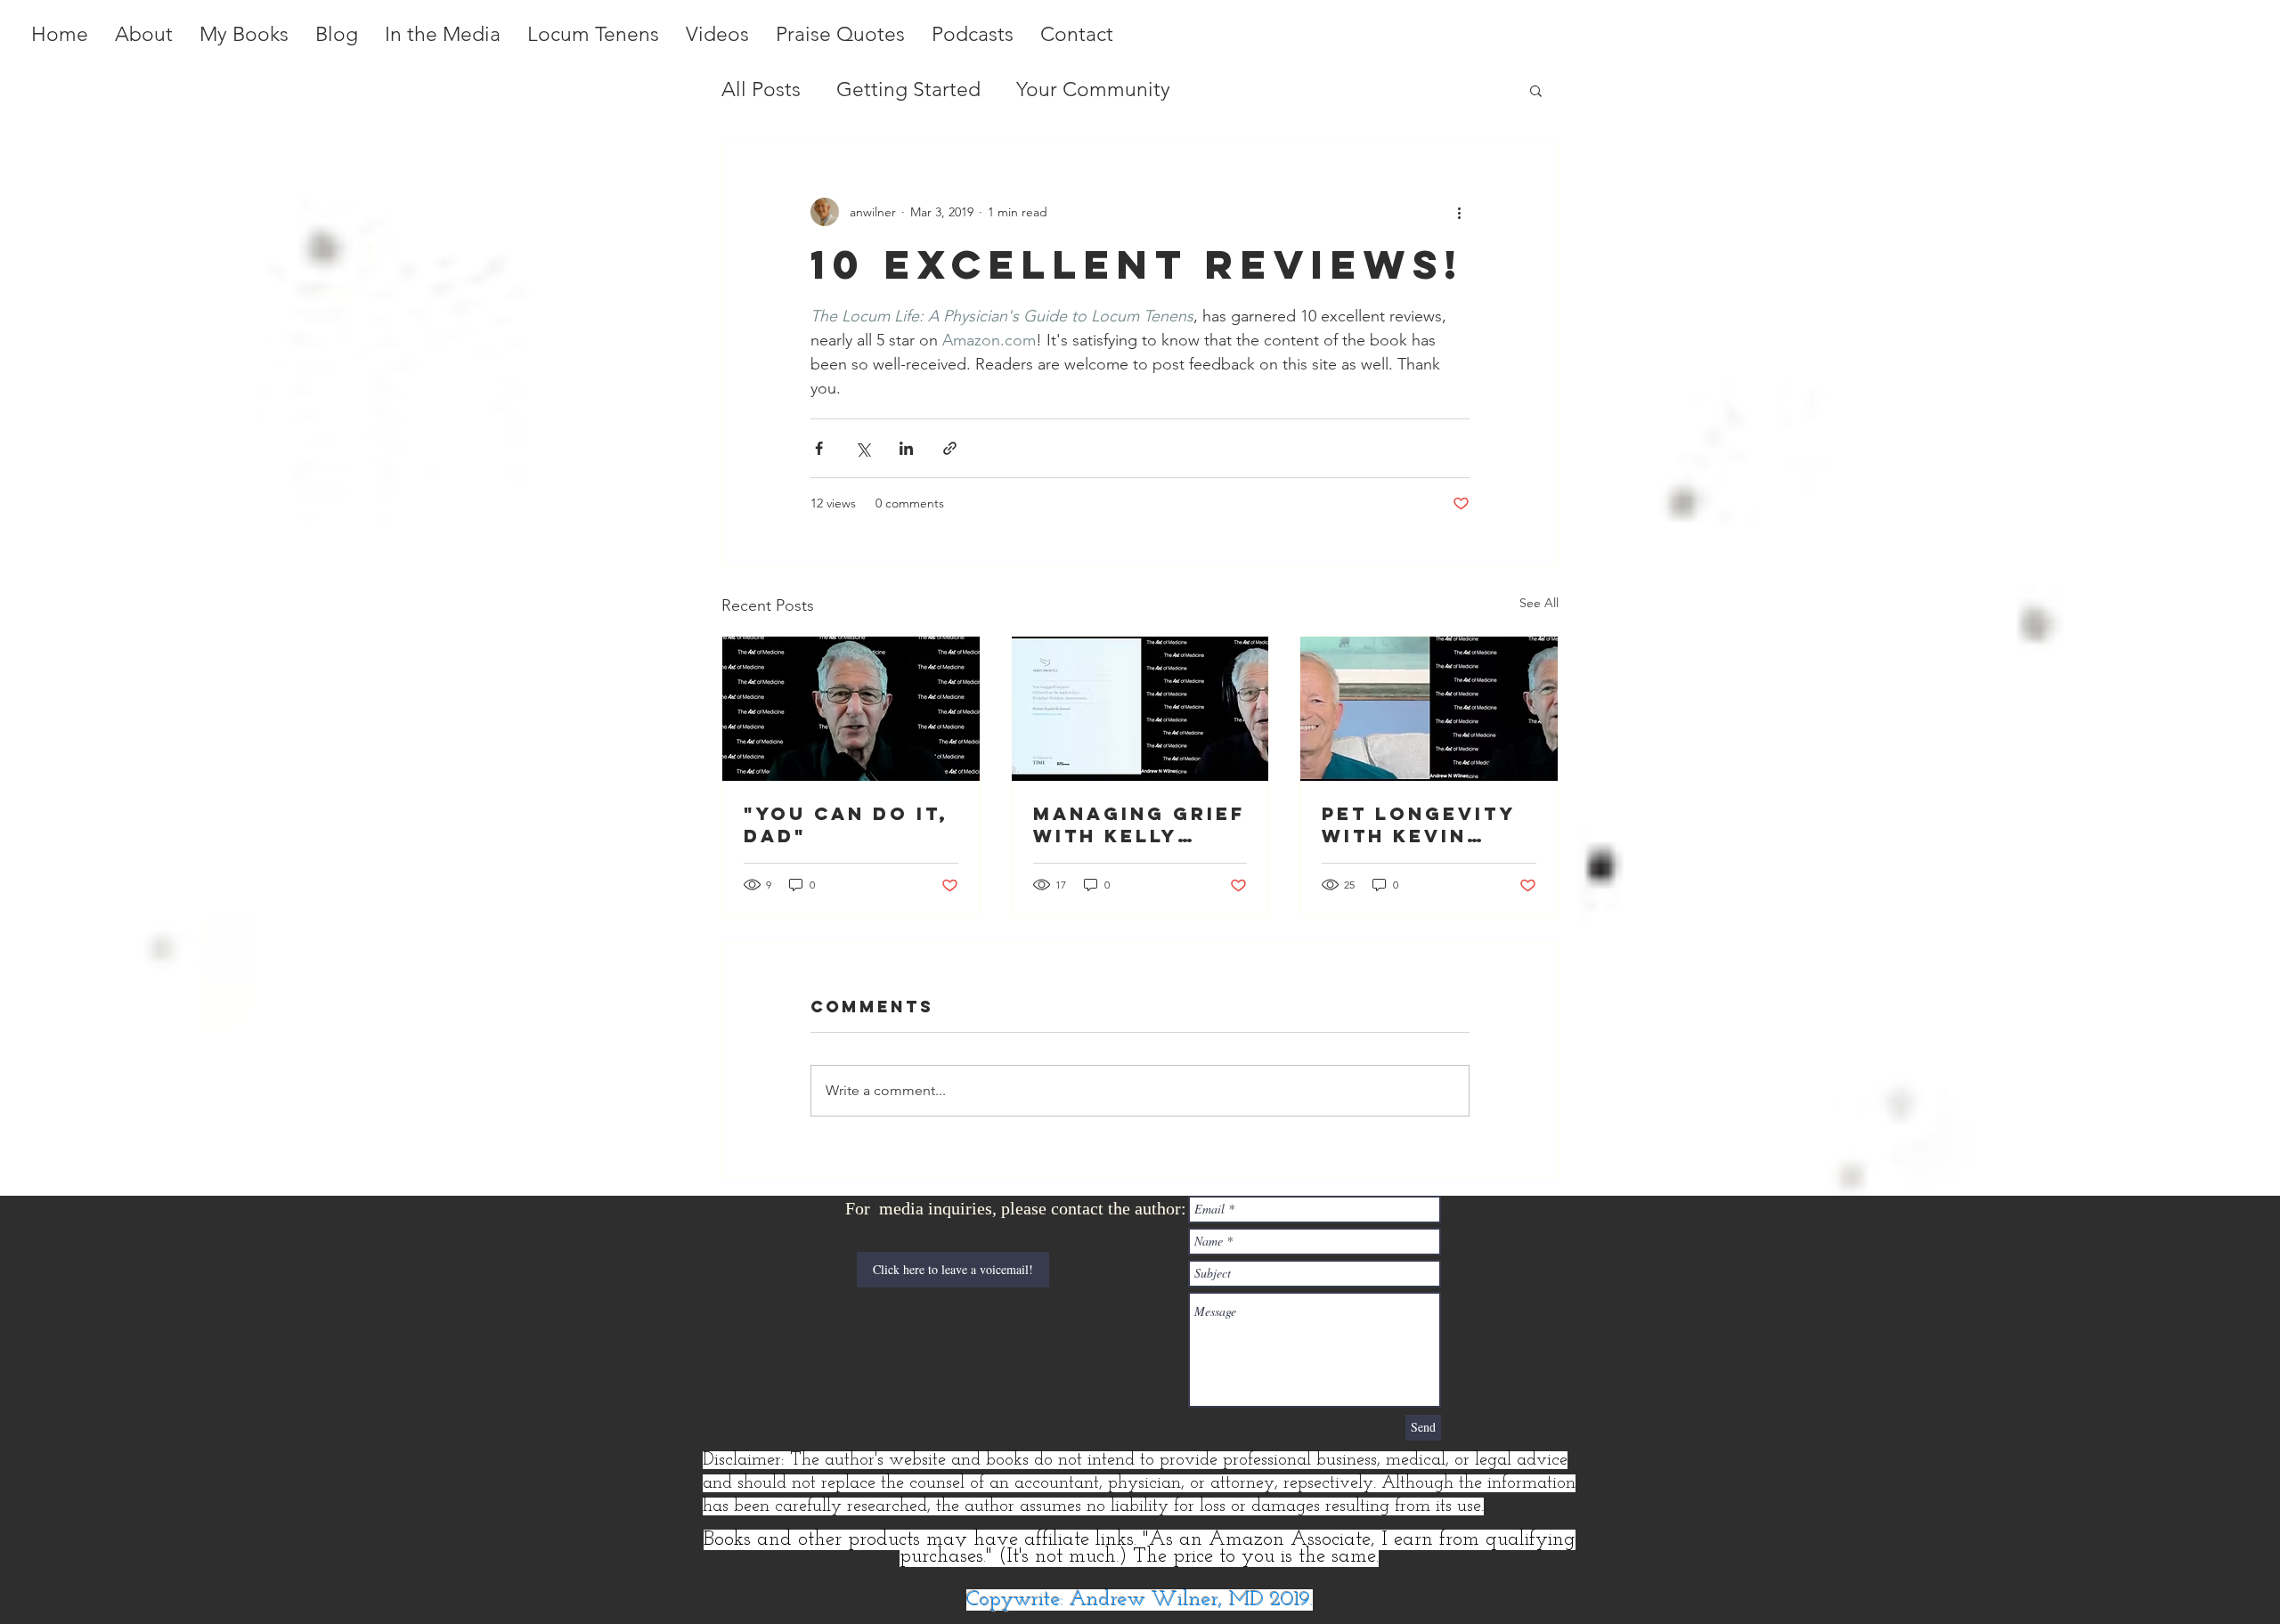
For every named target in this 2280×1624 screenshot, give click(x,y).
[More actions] (1459, 212)
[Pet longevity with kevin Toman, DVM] (1429, 709)
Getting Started (908, 89)
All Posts (761, 89)
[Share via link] (950, 448)
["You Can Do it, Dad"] (851, 709)
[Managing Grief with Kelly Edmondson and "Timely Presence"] (1140, 709)
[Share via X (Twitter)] (863, 448)
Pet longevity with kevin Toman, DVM (1418, 824)
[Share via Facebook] (819, 448)
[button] (1536, 90)
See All (1539, 603)
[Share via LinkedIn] (906, 448)
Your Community (1093, 89)
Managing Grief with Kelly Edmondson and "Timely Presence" (1140, 824)
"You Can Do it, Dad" (846, 824)
